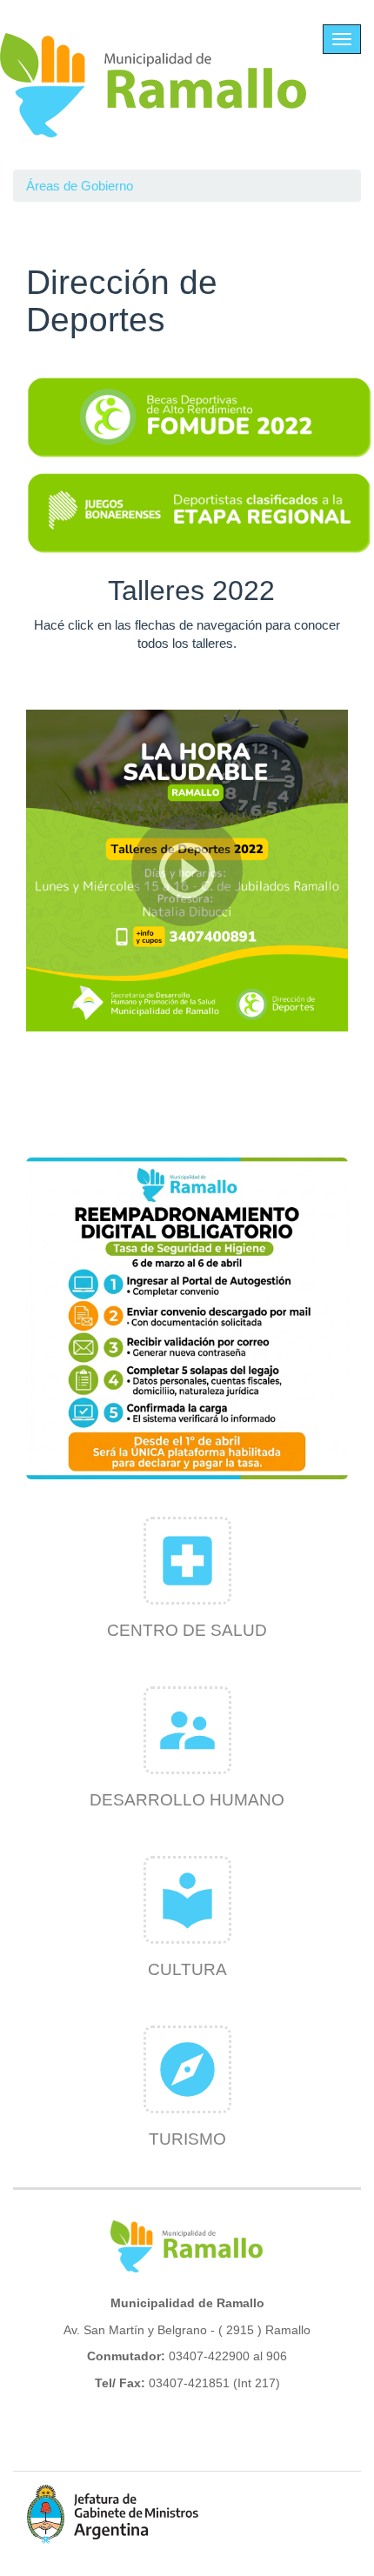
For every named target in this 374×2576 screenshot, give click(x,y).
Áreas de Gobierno (80, 186)
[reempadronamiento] (187, 1318)
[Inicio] (154, 85)
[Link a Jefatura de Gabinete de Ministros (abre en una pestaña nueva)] (113, 2514)
